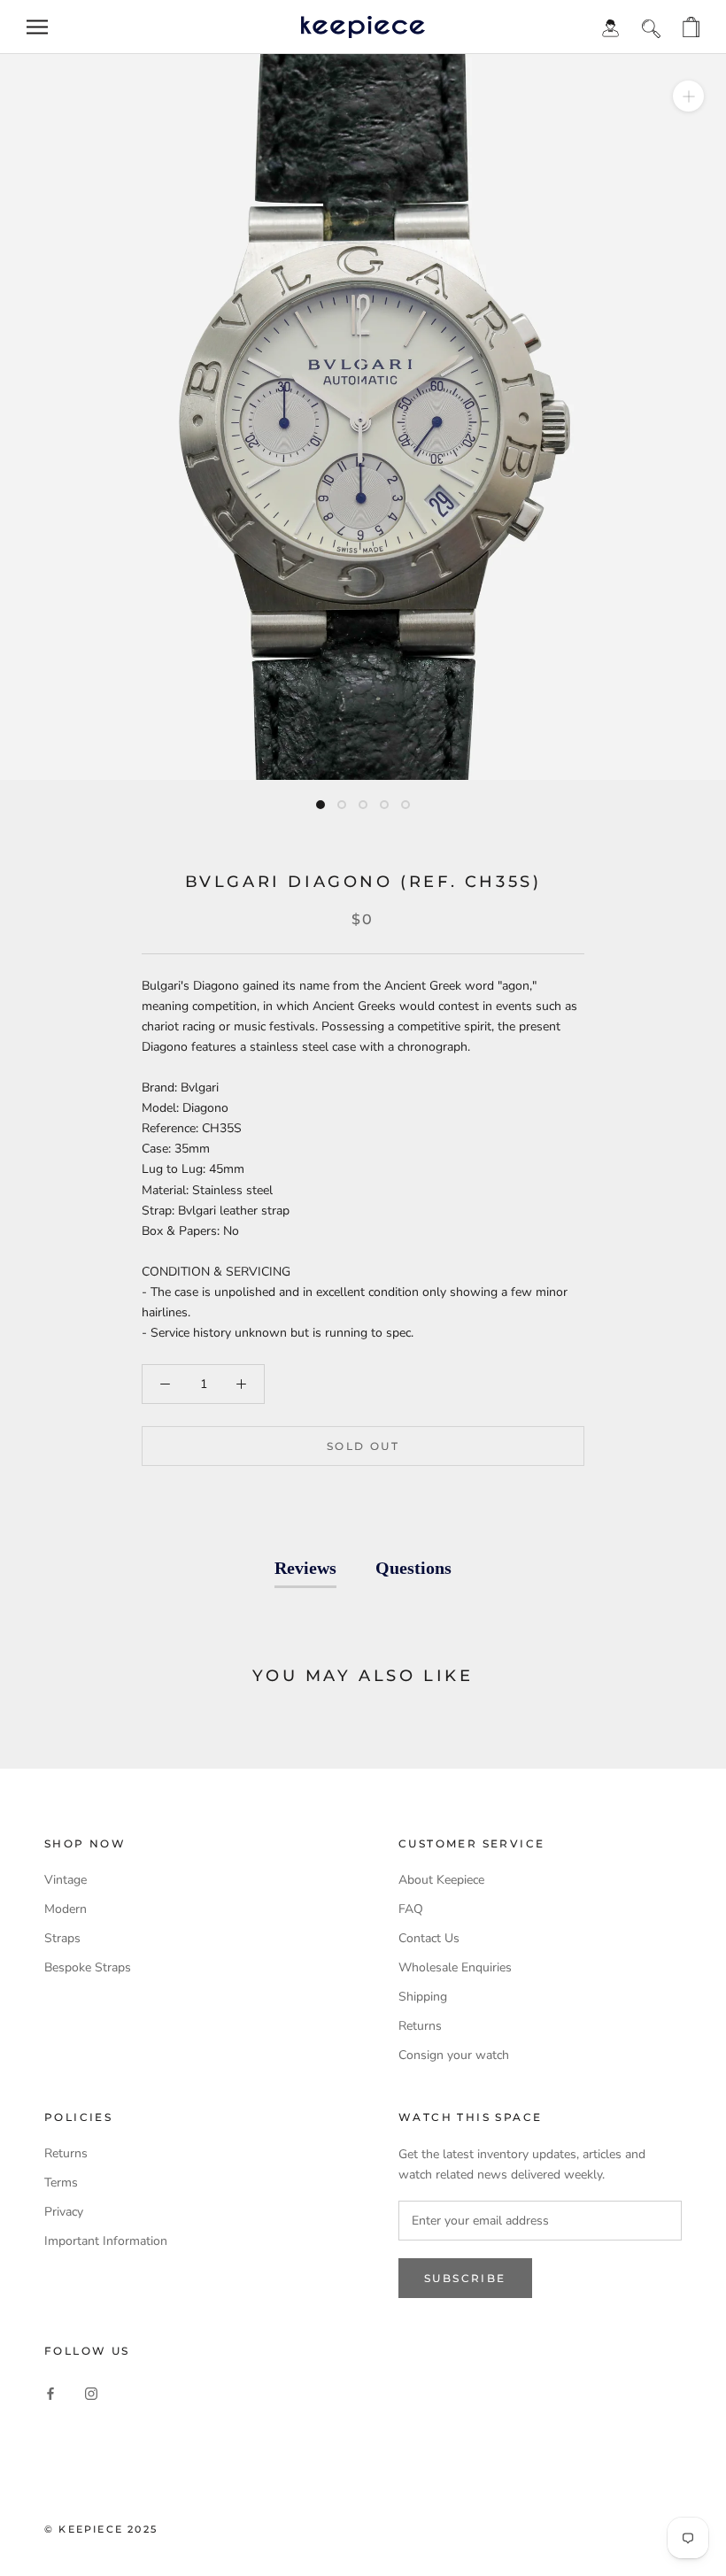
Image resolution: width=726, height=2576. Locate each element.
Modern (66, 1909)
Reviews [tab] (305, 1568)
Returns (420, 2026)
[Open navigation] (37, 27)
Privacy (64, 2212)
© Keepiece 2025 (101, 2529)
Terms (61, 2183)
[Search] (651, 27)
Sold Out (363, 1446)
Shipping (423, 1997)
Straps (62, 1938)
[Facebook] (50, 2393)
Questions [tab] (413, 1568)
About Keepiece (441, 1880)
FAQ (411, 1909)
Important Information (106, 2241)
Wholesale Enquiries (455, 1967)
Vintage (66, 1880)
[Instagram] (91, 2393)
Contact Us (429, 1938)
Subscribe (465, 2278)
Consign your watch (454, 2055)
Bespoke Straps (88, 1967)
